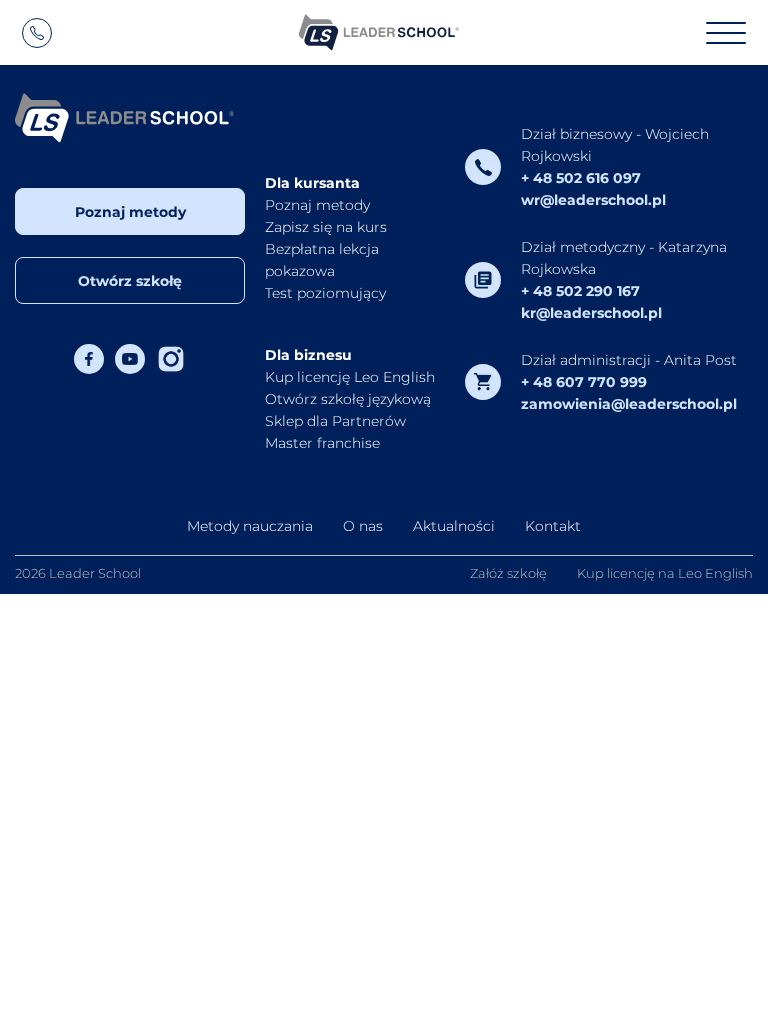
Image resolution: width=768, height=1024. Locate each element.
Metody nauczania (250, 526)
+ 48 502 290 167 (580, 291)
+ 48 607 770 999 (584, 382)
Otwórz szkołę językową (348, 399)
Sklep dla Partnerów (335, 421)
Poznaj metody (130, 212)
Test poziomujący (325, 293)
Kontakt (553, 526)
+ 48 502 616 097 (581, 178)
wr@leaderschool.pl (593, 200)
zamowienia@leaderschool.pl (629, 404)
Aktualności (454, 526)
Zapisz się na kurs (326, 227)
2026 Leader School (78, 573)
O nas (363, 526)
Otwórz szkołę (130, 281)
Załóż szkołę (508, 573)
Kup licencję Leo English (350, 377)
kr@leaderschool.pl (591, 313)
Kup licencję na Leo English (665, 573)
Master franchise (322, 443)
